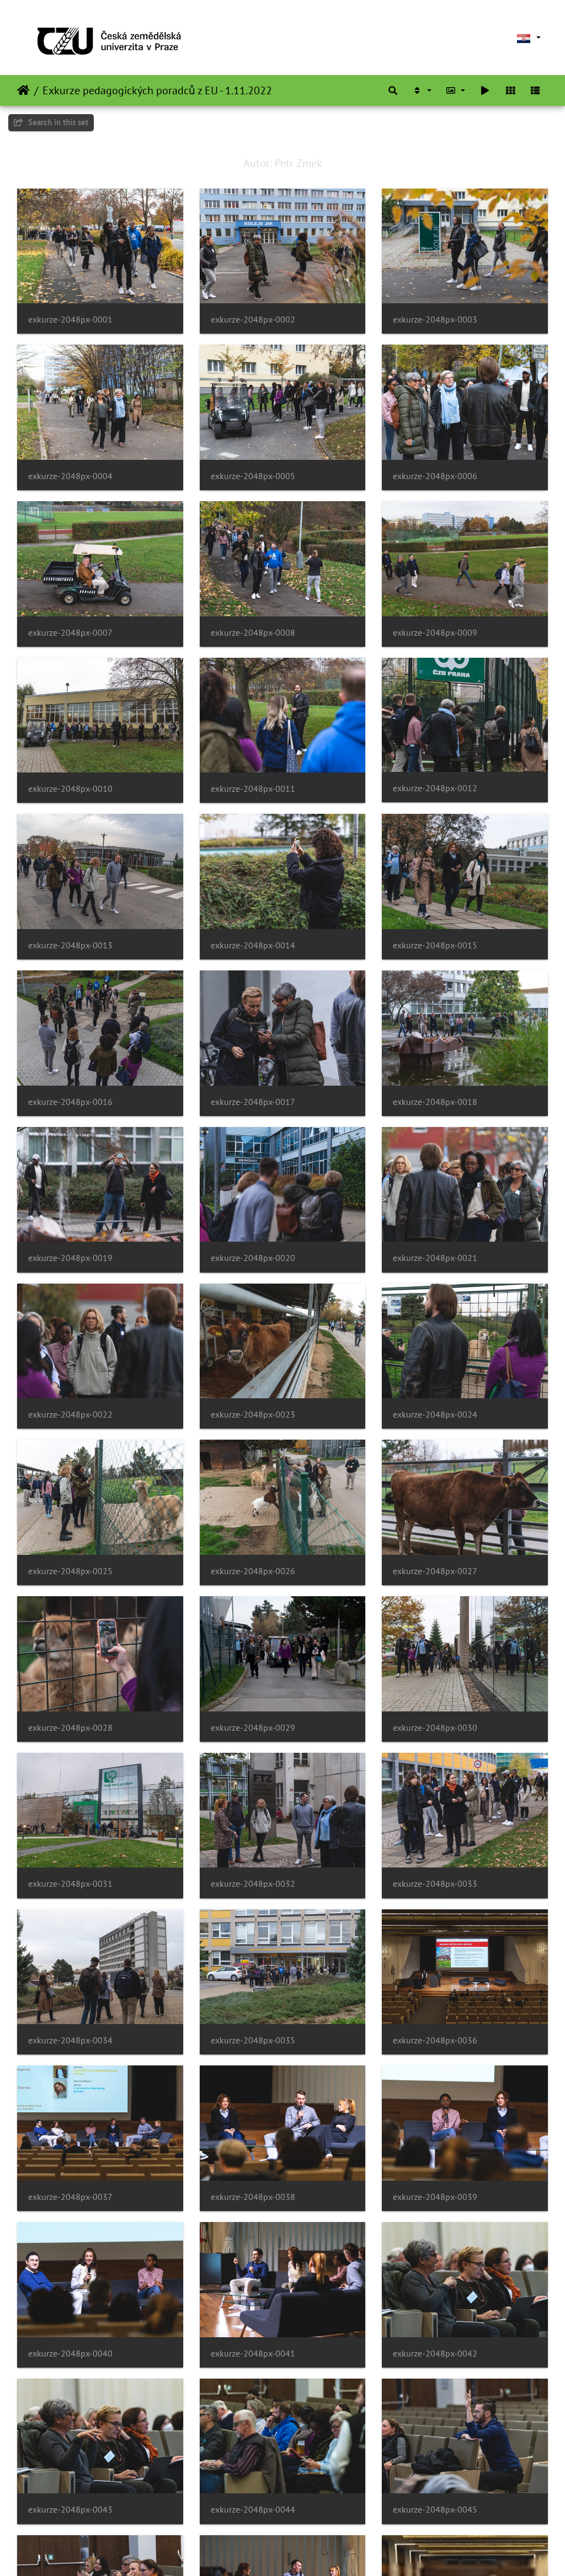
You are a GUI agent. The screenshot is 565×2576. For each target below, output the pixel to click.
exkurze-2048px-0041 (253, 2354)
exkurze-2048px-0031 (70, 1884)
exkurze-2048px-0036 (435, 2040)
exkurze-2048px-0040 (70, 2354)
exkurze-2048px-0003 (435, 320)
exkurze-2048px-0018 (435, 1102)
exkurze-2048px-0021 (435, 1258)
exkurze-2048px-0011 (253, 789)
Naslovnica (23, 90)
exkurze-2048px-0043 (70, 2510)
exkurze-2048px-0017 (253, 1102)
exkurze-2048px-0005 (253, 476)
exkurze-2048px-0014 (253, 945)
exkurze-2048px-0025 (70, 1571)
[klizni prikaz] (485, 90)
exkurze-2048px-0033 (435, 1884)
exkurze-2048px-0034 (70, 2040)
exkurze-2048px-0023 (253, 1415)
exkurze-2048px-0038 (253, 2197)
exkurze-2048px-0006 (435, 476)
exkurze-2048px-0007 (70, 633)
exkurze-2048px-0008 (253, 633)
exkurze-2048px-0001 (70, 320)
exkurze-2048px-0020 (253, 1258)
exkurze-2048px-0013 (70, 945)
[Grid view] (510, 90)
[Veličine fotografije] (456, 90)
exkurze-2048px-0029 (253, 1728)
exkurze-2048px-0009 (435, 633)
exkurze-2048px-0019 (70, 1258)
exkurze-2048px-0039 (435, 2197)
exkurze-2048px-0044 (253, 2510)
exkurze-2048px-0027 (435, 1571)
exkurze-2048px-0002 (253, 320)
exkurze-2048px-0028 (70, 1728)
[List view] (535, 90)
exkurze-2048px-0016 (70, 1102)
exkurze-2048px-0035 (253, 2040)
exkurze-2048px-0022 (70, 1415)
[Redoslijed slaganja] (422, 90)
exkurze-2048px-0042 (435, 2354)
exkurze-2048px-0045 (435, 2510)
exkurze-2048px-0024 (435, 1415)
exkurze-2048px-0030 (435, 1728)
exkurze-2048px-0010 (70, 789)
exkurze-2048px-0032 (253, 1884)
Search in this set (57, 122)
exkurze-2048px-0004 (70, 476)
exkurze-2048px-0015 (435, 945)
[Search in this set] (393, 90)
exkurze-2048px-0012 (435, 788)
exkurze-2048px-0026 (253, 1571)
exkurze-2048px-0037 (70, 2197)
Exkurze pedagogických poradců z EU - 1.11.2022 (157, 90)
